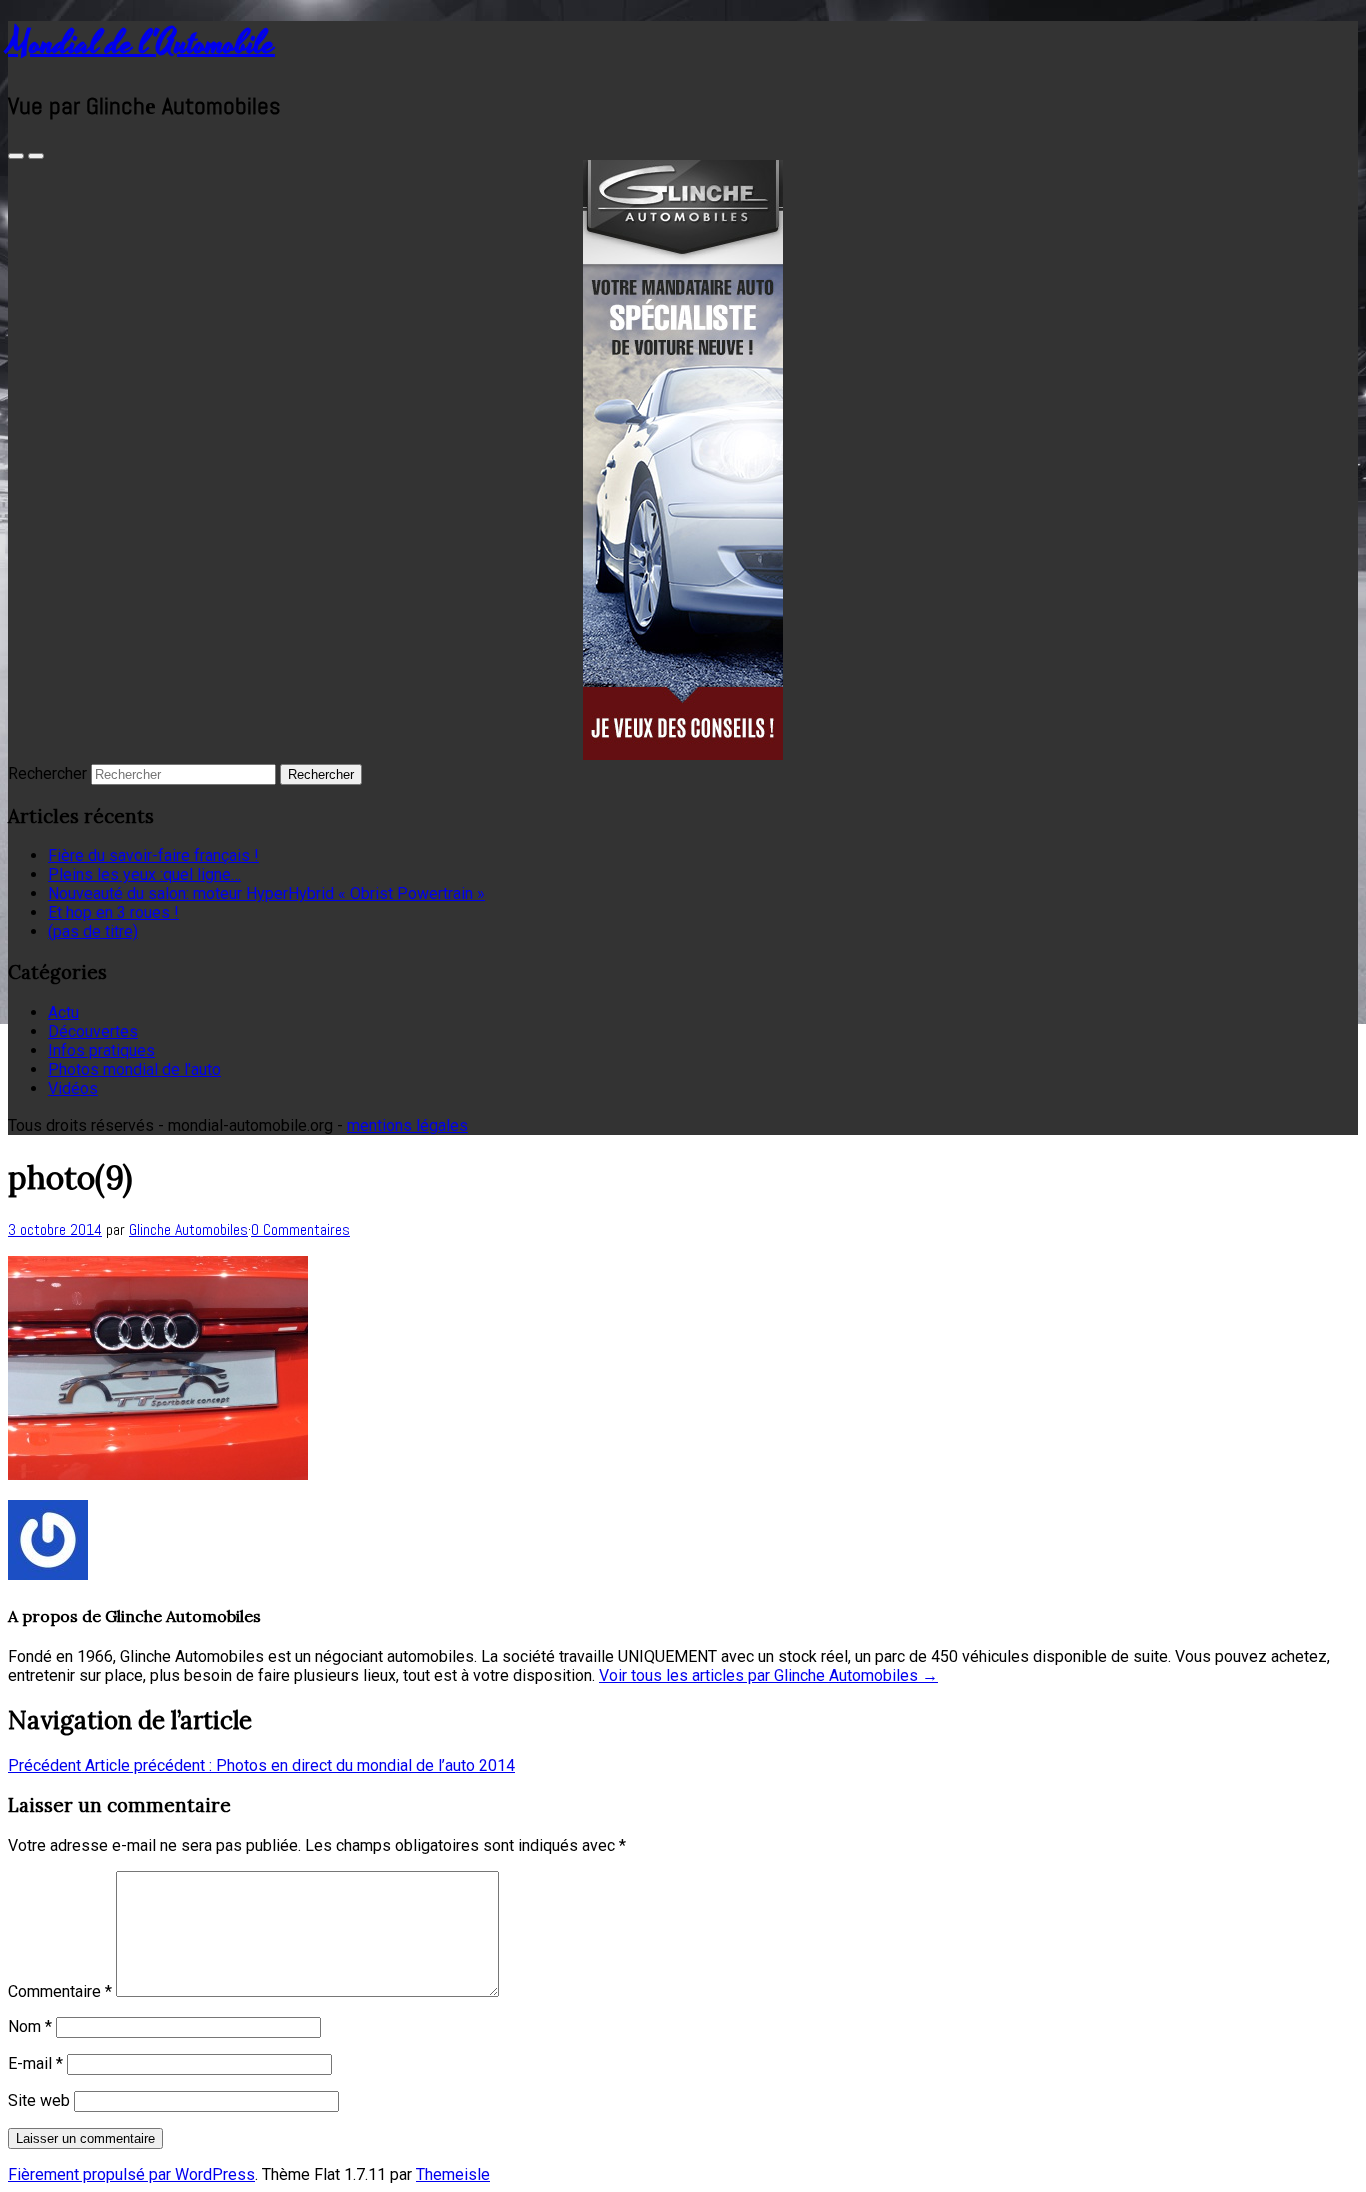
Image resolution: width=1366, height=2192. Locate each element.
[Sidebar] (16, 156)
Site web (39, 2100)
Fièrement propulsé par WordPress (131, 2174)
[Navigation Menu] (36, 156)
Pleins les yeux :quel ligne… (144, 874)
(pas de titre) (93, 931)
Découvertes (93, 1031)
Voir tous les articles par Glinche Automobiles (768, 1675)
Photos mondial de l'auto (134, 1069)
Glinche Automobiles (188, 1229)
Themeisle (453, 2174)
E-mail (35, 2063)
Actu (63, 1012)
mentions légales (407, 1125)
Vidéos (73, 1088)
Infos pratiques (101, 1050)
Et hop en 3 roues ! (113, 912)
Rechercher (47, 773)
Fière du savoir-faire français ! (153, 855)
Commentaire (60, 1991)
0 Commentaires (300, 1229)
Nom (30, 2026)
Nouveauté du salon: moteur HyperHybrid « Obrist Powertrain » (266, 893)
